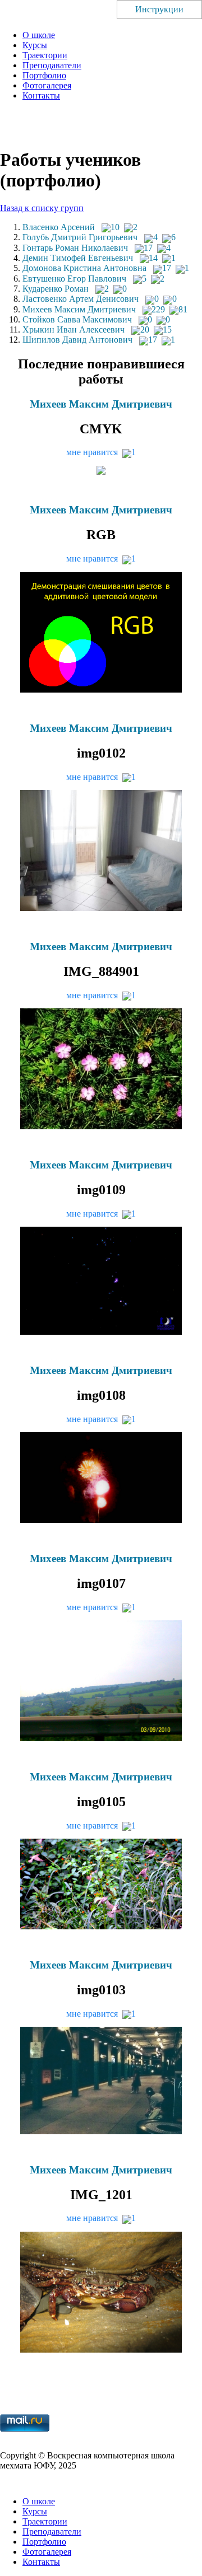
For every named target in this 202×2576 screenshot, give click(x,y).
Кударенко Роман (56, 289)
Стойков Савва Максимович (77, 319)
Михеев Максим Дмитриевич (79, 309)
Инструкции (159, 9)
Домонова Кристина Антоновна (84, 268)
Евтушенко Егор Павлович (74, 279)
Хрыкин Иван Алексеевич (74, 329)
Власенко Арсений (59, 227)
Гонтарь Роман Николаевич (75, 248)
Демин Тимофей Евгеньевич (78, 258)
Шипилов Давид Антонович (77, 340)
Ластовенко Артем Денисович (81, 299)
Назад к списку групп (42, 208)
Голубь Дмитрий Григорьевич (80, 237)
